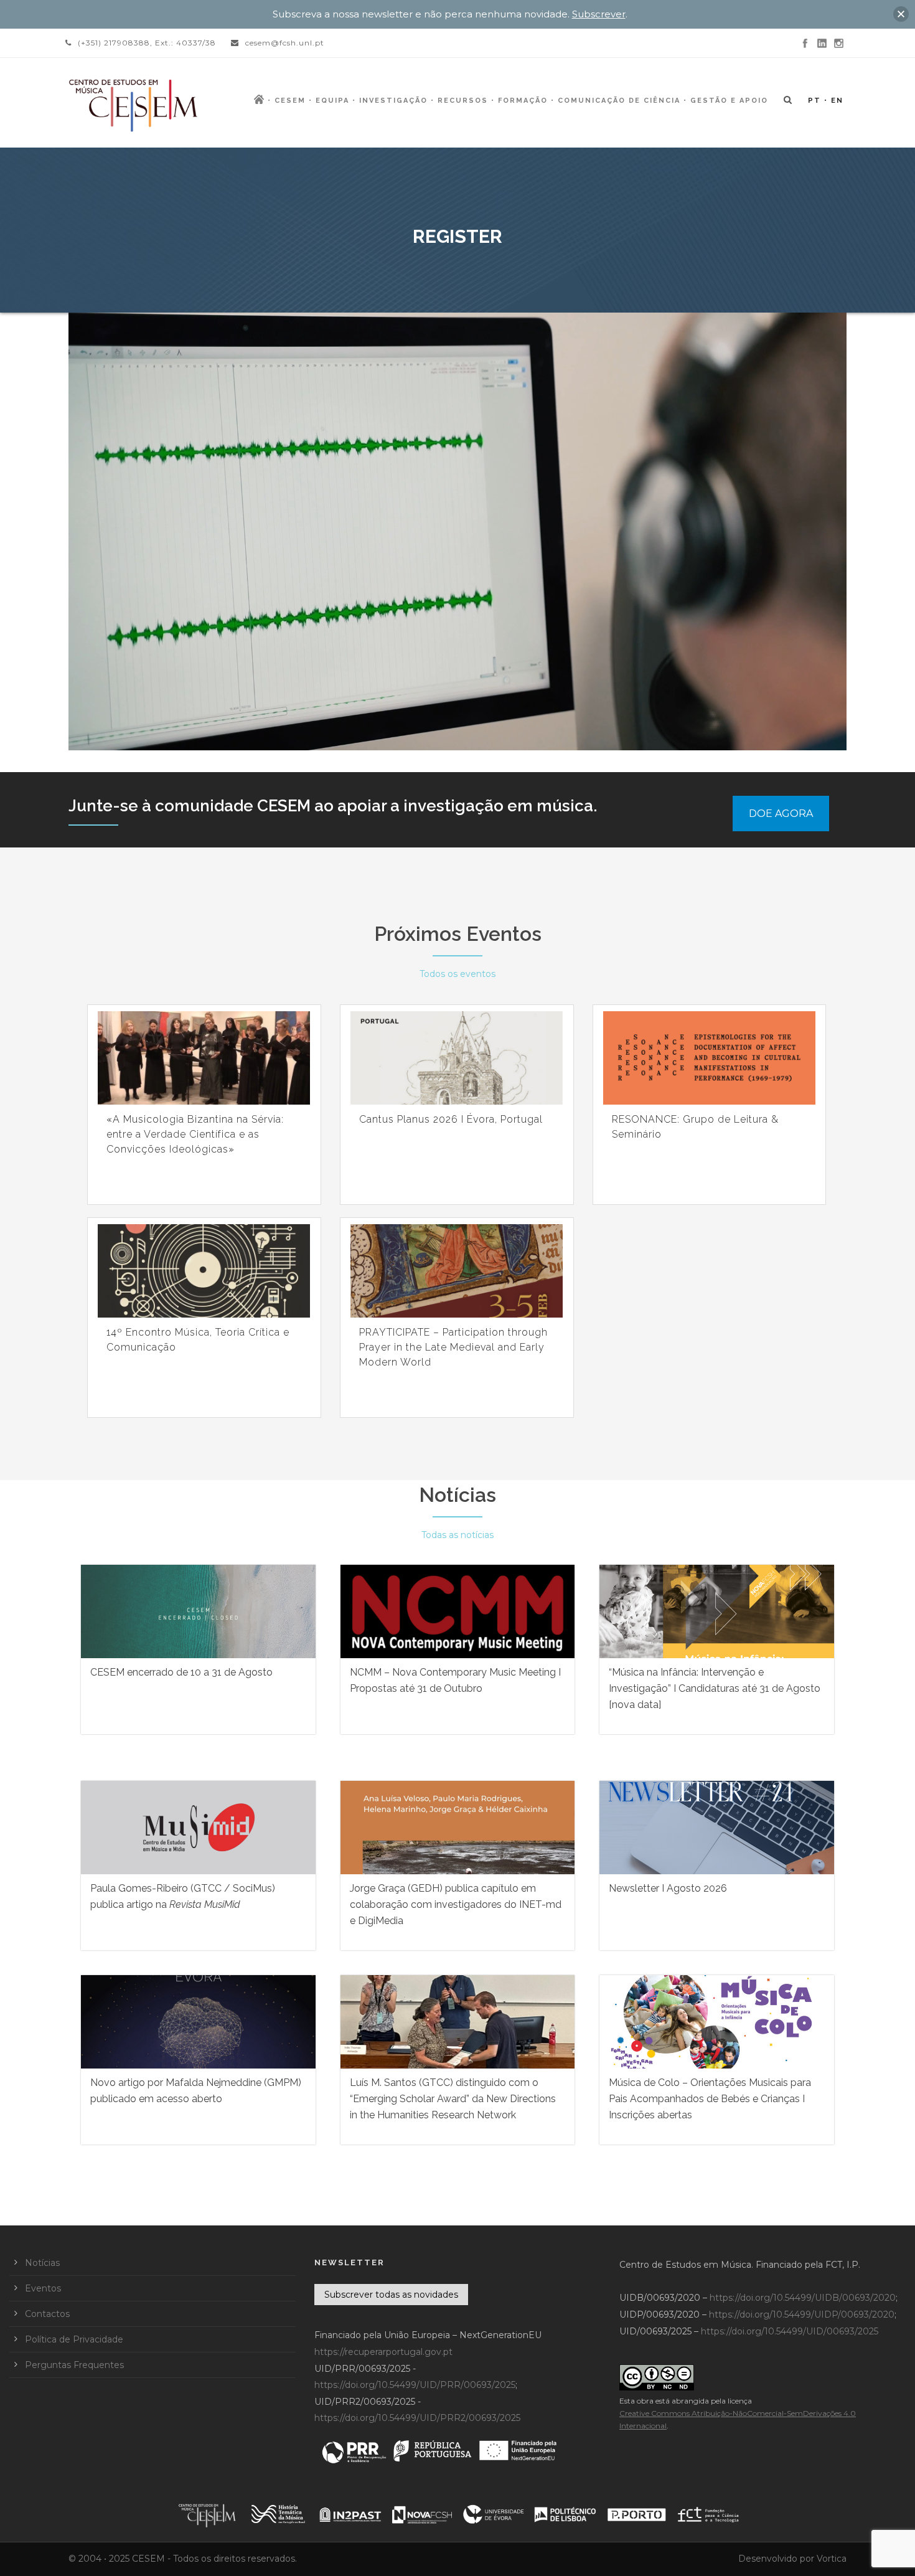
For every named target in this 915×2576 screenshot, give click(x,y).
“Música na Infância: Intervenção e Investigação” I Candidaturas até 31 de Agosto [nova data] (715, 1688)
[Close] (901, 14)
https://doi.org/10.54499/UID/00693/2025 (790, 2331)
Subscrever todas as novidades (391, 2295)
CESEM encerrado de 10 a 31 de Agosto (181, 1672)
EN (837, 101)
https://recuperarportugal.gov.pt (383, 2352)
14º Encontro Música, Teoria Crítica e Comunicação (198, 1340)
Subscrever (599, 14)
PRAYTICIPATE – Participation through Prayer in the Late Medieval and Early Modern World (453, 1347)
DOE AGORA (781, 814)
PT (814, 101)
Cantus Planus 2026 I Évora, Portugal (451, 1119)
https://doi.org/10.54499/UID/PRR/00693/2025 (415, 2385)
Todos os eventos (457, 974)
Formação (523, 101)
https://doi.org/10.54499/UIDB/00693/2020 (803, 2298)
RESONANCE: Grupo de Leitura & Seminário (695, 1127)
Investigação (393, 101)
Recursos (463, 101)
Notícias (457, 1495)
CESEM (290, 101)
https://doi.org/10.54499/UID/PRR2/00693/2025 (417, 2418)
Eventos (43, 2288)
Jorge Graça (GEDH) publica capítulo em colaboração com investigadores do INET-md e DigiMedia (456, 1904)
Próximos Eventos (458, 934)
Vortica (832, 2559)
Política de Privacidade (74, 2339)
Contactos (47, 2314)
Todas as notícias (457, 1535)
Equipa (332, 101)
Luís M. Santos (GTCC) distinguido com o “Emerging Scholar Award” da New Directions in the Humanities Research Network (453, 2099)
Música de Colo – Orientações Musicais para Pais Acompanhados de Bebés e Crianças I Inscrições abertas (710, 2099)
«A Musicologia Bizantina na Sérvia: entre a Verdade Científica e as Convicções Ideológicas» (195, 1134)
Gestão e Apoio (729, 101)
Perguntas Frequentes (74, 2365)
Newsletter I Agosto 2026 (668, 1888)
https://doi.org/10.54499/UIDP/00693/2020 (802, 2314)
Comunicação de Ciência (619, 101)
